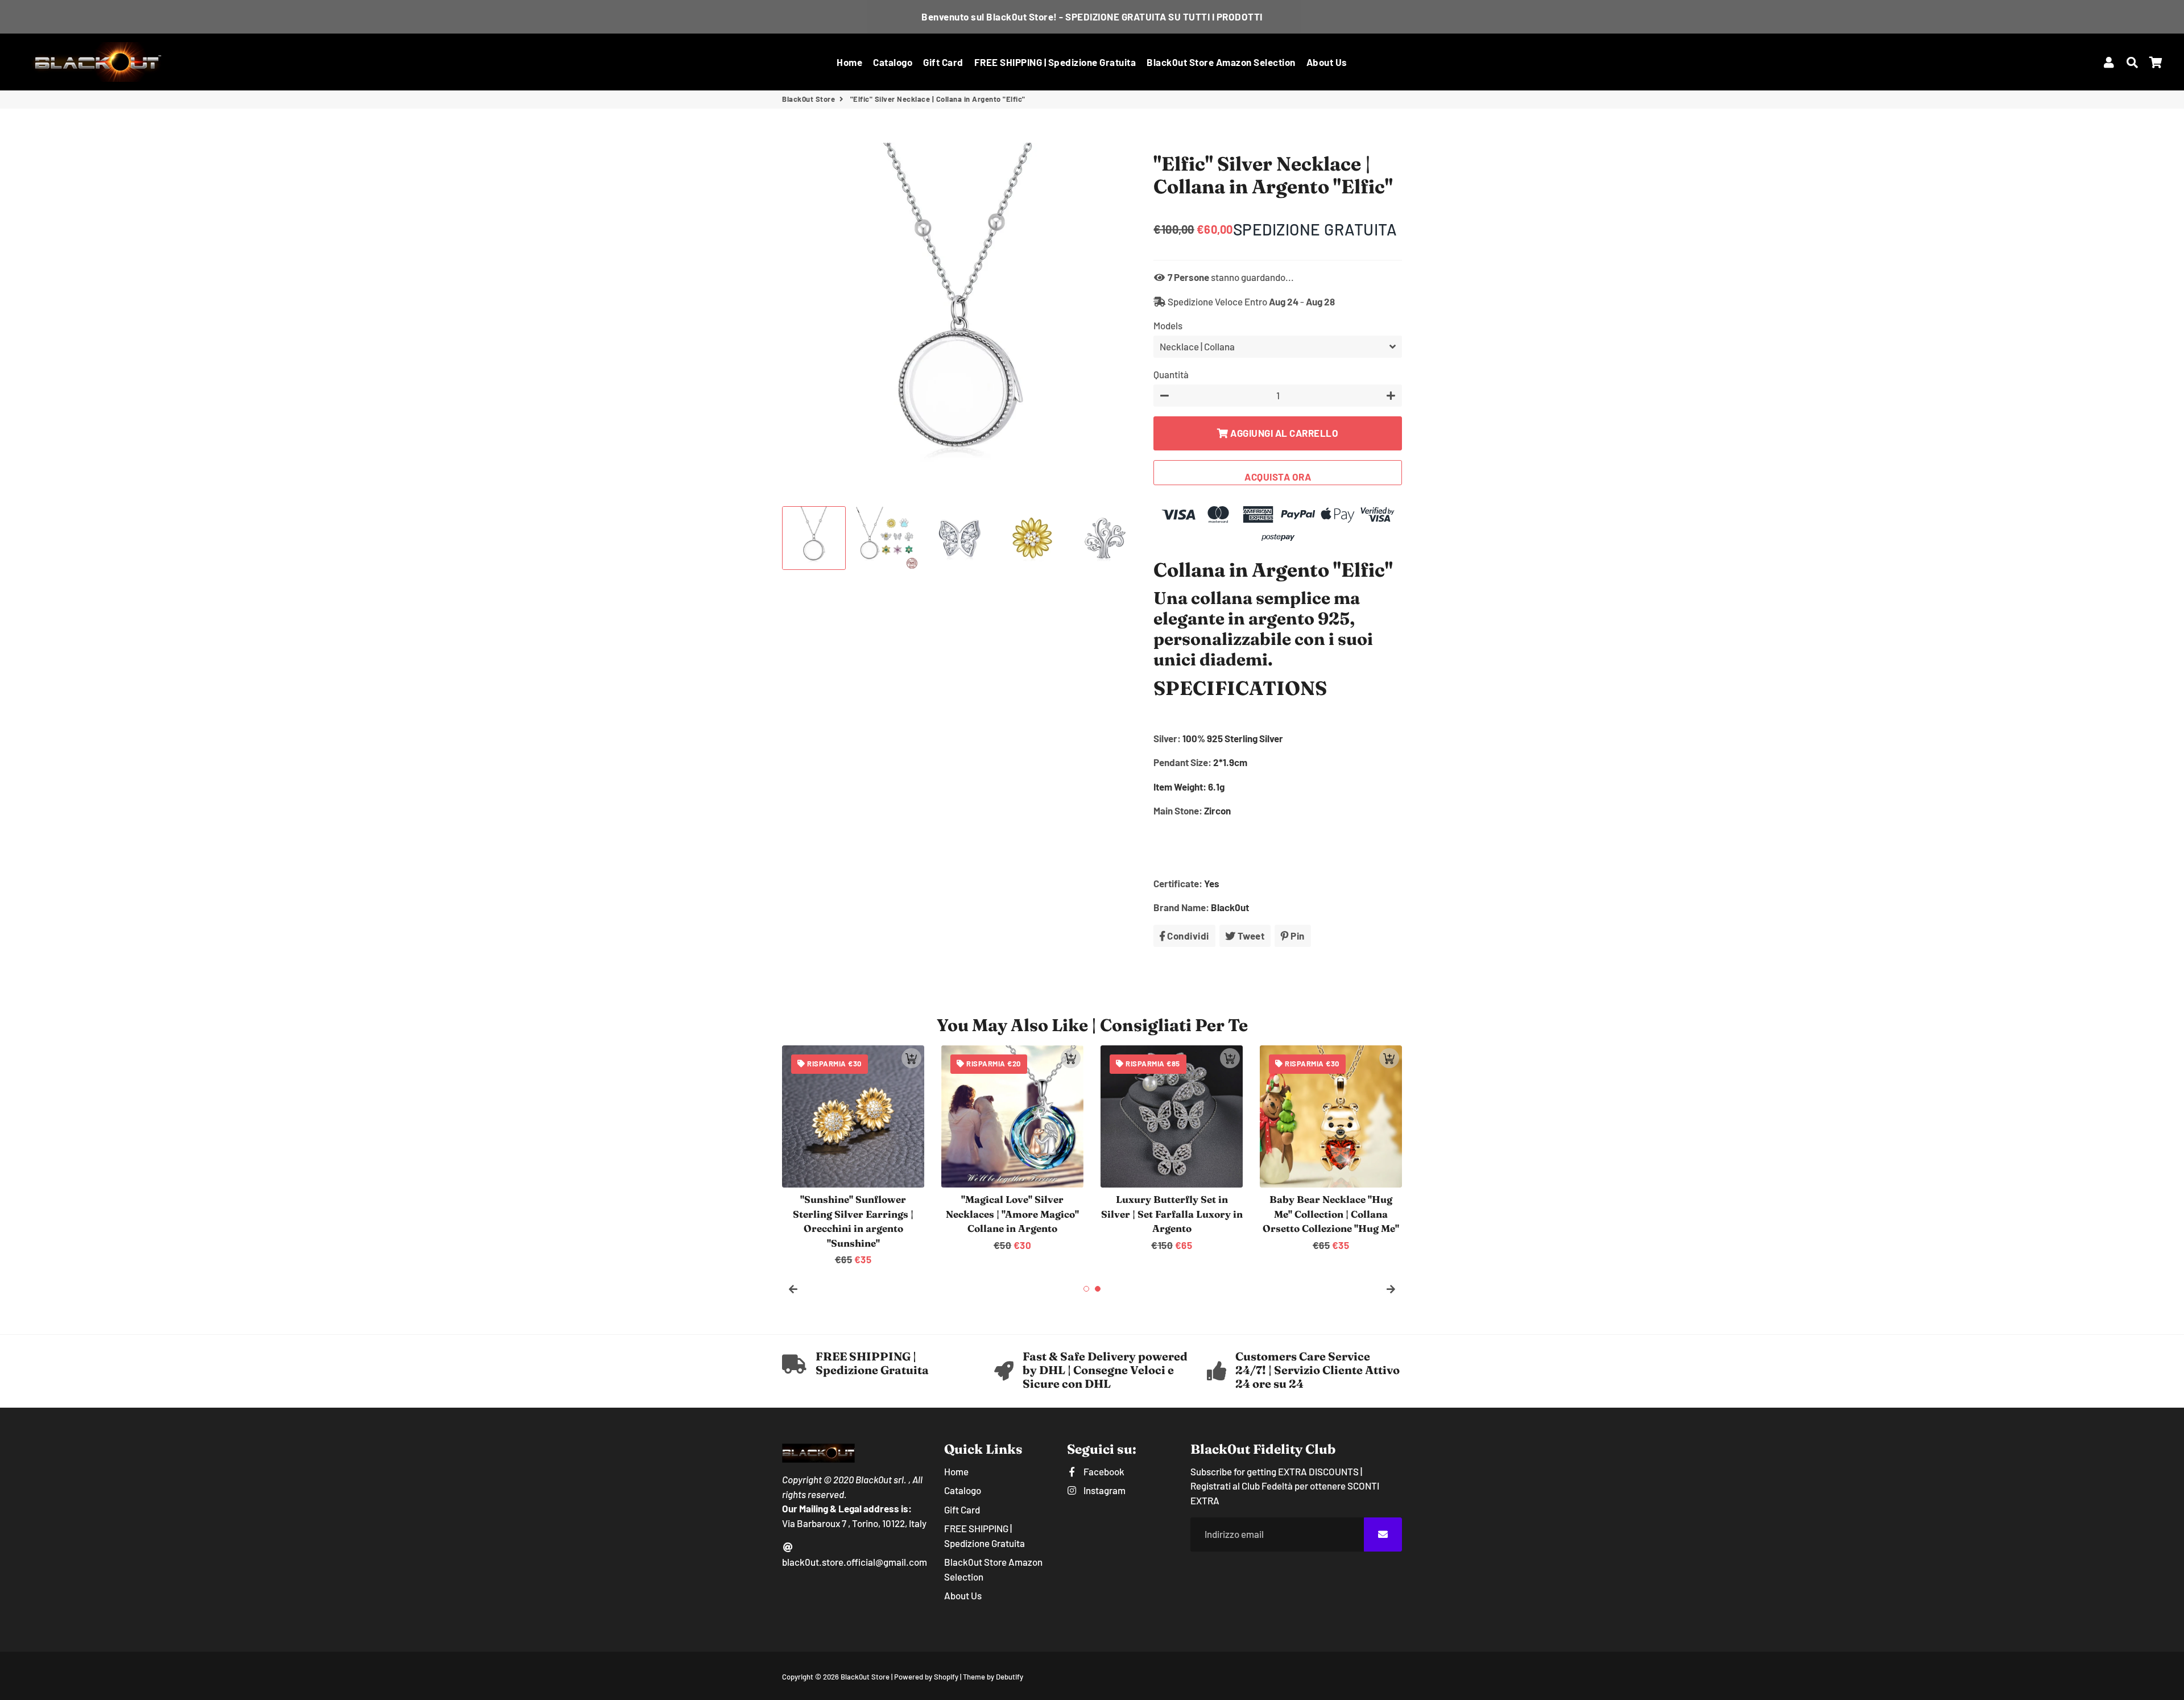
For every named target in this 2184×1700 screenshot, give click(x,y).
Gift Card (943, 62)
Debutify (1010, 1677)
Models (1168, 325)
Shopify (946, 1677)
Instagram (1103, 1490)
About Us (1327, 62)
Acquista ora (1278, 477)
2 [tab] (1098, 1289)
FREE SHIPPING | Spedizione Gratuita (1055, 62)
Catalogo (893, 62)
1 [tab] (1086, 1289)
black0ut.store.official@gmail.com (855, 1562)
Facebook (1103, 1471)
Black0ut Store (808, 99)
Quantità (1171, 374)
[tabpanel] (853, 1156)
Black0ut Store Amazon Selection (1221, 62)
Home (849, 62)
